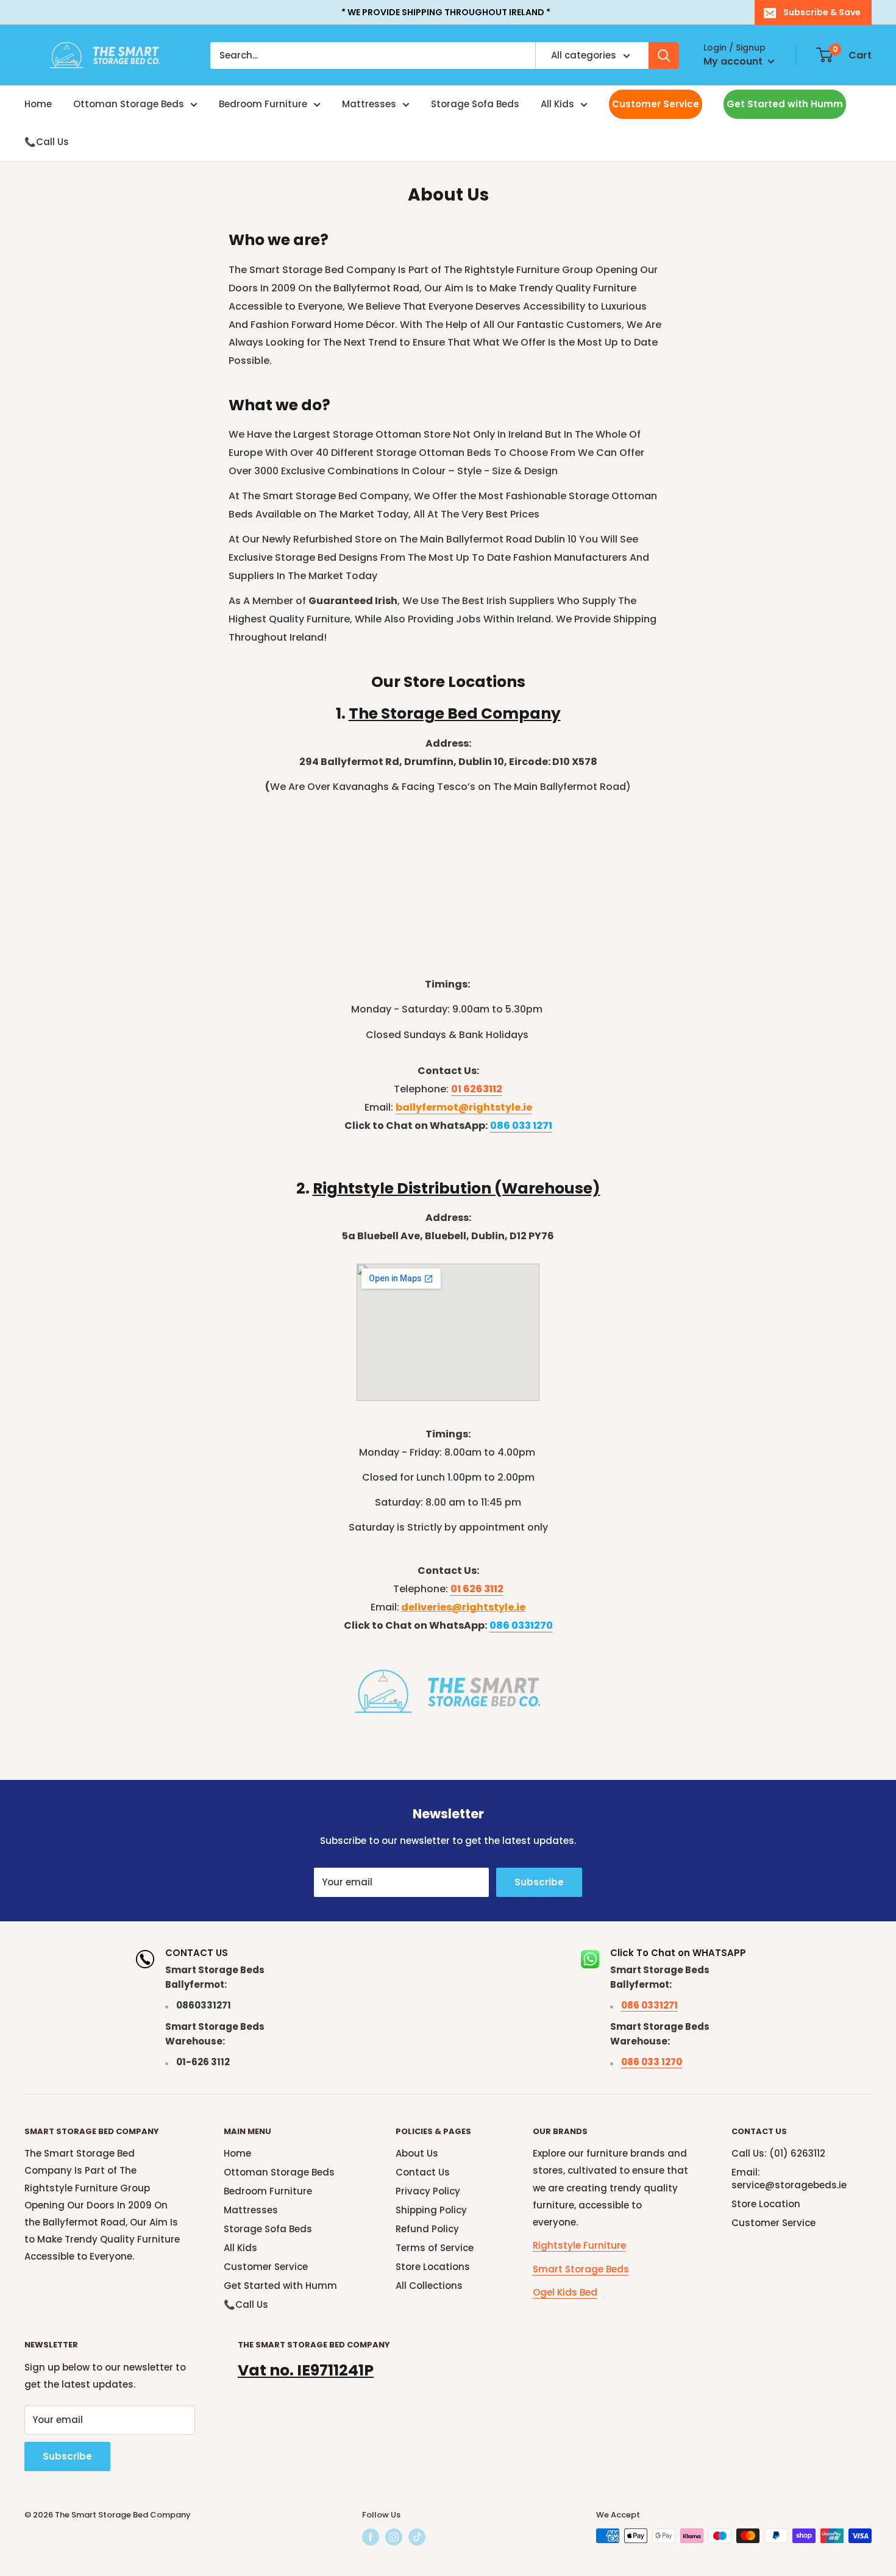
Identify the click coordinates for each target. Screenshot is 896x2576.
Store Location (766, 2204)
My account (734, 61)
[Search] (664, 55)
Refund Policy (427, 2229)
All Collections (429, 2286)
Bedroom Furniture (263, 104)
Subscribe (539, 1882)
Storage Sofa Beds (475, 104)
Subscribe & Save (822, 12)
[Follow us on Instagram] (394, 2537)
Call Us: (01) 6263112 (778, 2153)
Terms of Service (435, 2248)
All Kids (557, 104)
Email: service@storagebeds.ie (789, 2179)
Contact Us (423, 2172)
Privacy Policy (428, 2191)
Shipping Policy (431, 2210)
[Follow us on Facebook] (371, 2537)
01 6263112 (477, 1089)
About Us (417, 2153)
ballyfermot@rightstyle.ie (464, 1107)
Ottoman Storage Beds (129, 104)
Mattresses (369, 104)
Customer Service (656, 104)
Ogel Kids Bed (565, 2292)
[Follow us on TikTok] (417, 2537)
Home (38, 104)
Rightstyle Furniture (579, 2245)
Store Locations (433, 2267)
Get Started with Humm (785, 104)
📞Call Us (47, 142)
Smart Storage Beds (581, 2269)
